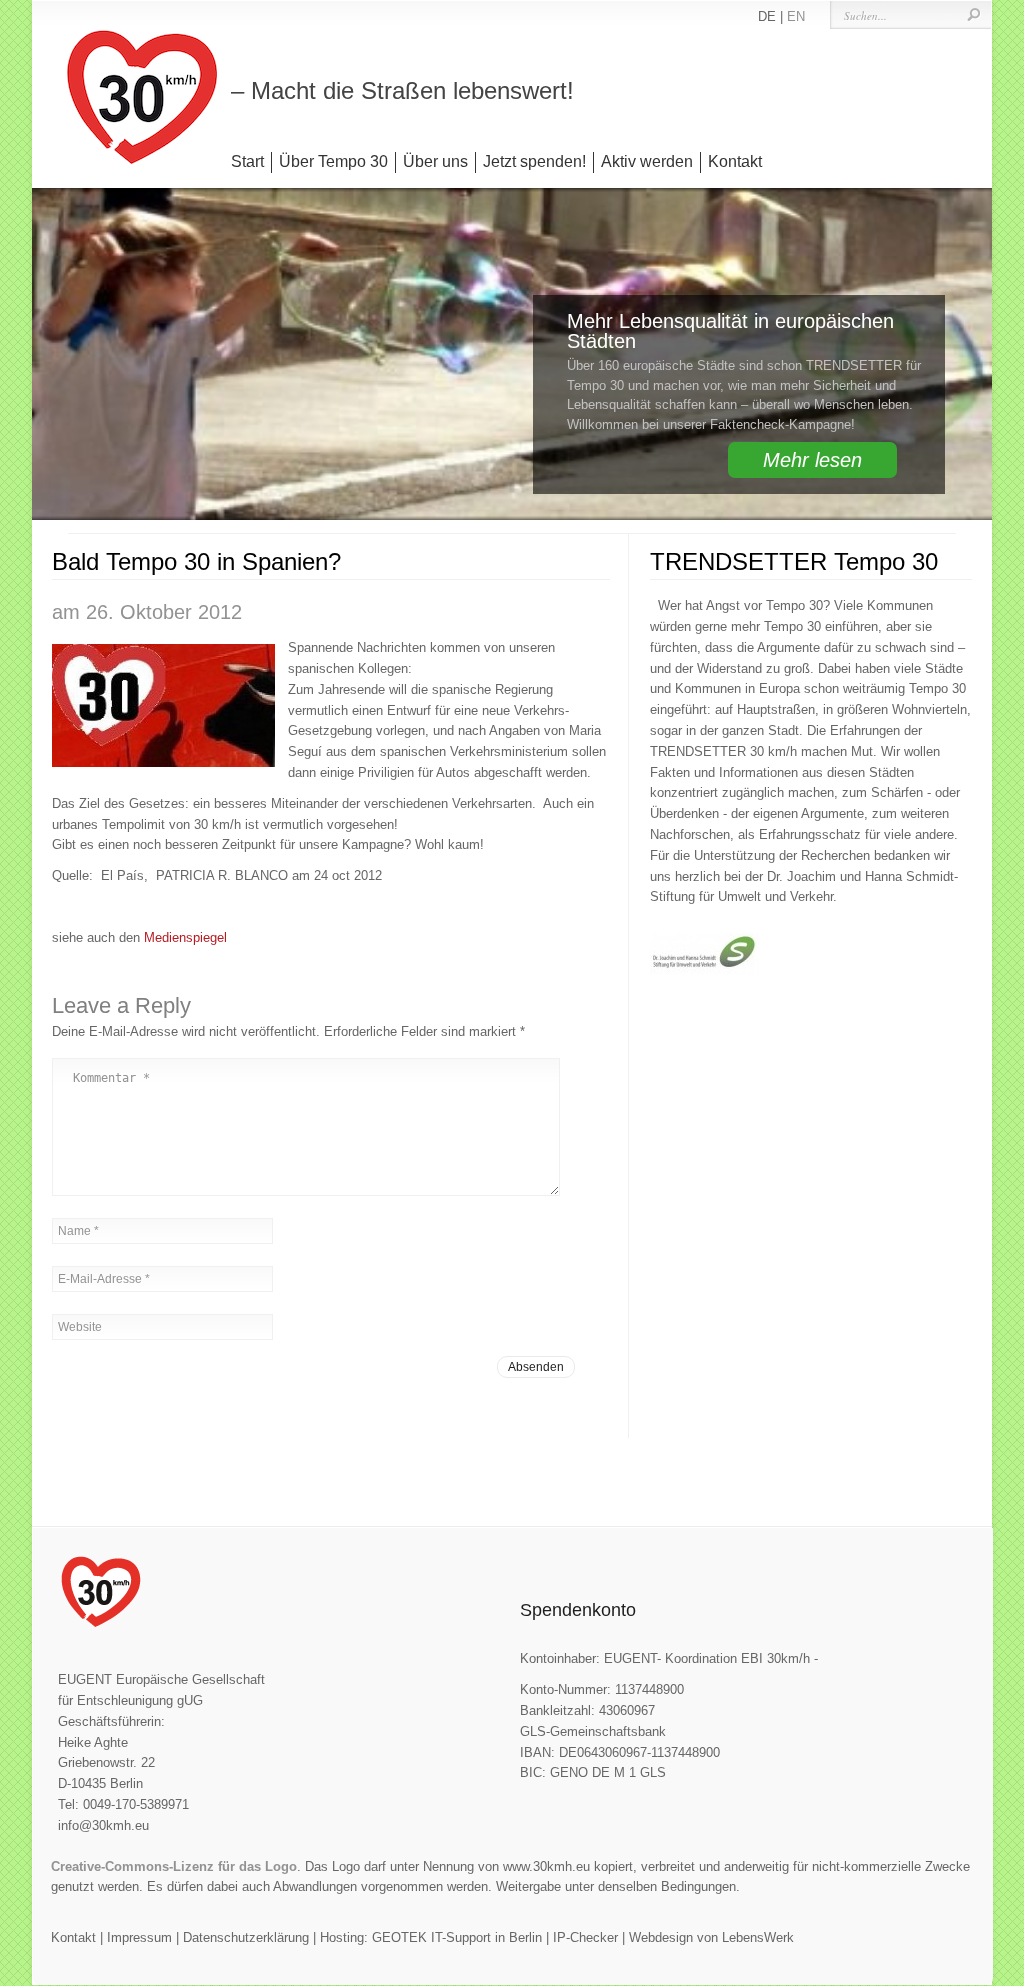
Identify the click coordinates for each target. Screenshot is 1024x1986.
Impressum (139, 1937)
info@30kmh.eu (103, 1825)
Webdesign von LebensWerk (711, 1937)
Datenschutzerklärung (246, 1937)
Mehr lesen (812, 460)
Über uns (435, 161)
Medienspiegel (185, 937)
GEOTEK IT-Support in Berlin (457, 1937)
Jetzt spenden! (534, 161)
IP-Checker (585, 1937)
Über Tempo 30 (333, 161)
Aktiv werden (647, 161)
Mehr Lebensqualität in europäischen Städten (730, 331)
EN (796, 16)
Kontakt (735, 161)
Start (247, 161)
